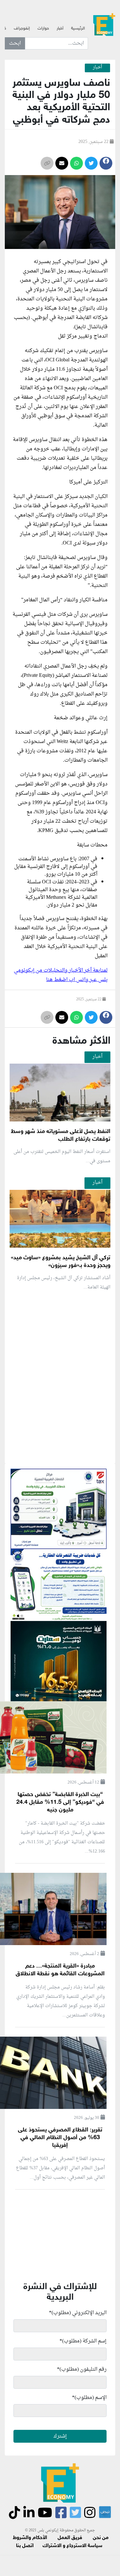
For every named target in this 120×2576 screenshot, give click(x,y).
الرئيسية (78, 29)
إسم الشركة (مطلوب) (83, 2341)
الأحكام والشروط (30, 2538)
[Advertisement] (60, 1453)
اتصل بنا (25, 2546)
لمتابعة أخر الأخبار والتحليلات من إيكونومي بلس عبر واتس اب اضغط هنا (61, 975)
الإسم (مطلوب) (89, 2398)
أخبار (60, 29)
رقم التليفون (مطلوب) (82, 2369)
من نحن (101, 2538)
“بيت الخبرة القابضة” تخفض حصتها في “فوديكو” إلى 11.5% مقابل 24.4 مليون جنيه (60, 1802)
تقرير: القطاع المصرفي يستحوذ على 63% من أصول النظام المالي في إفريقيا (60, 2138)
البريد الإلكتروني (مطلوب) (78, 2313)
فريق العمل (70, 2538)
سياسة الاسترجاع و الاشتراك (72, 2546)
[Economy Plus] (104, 26)
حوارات (43, 29)
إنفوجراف (22, 29)
